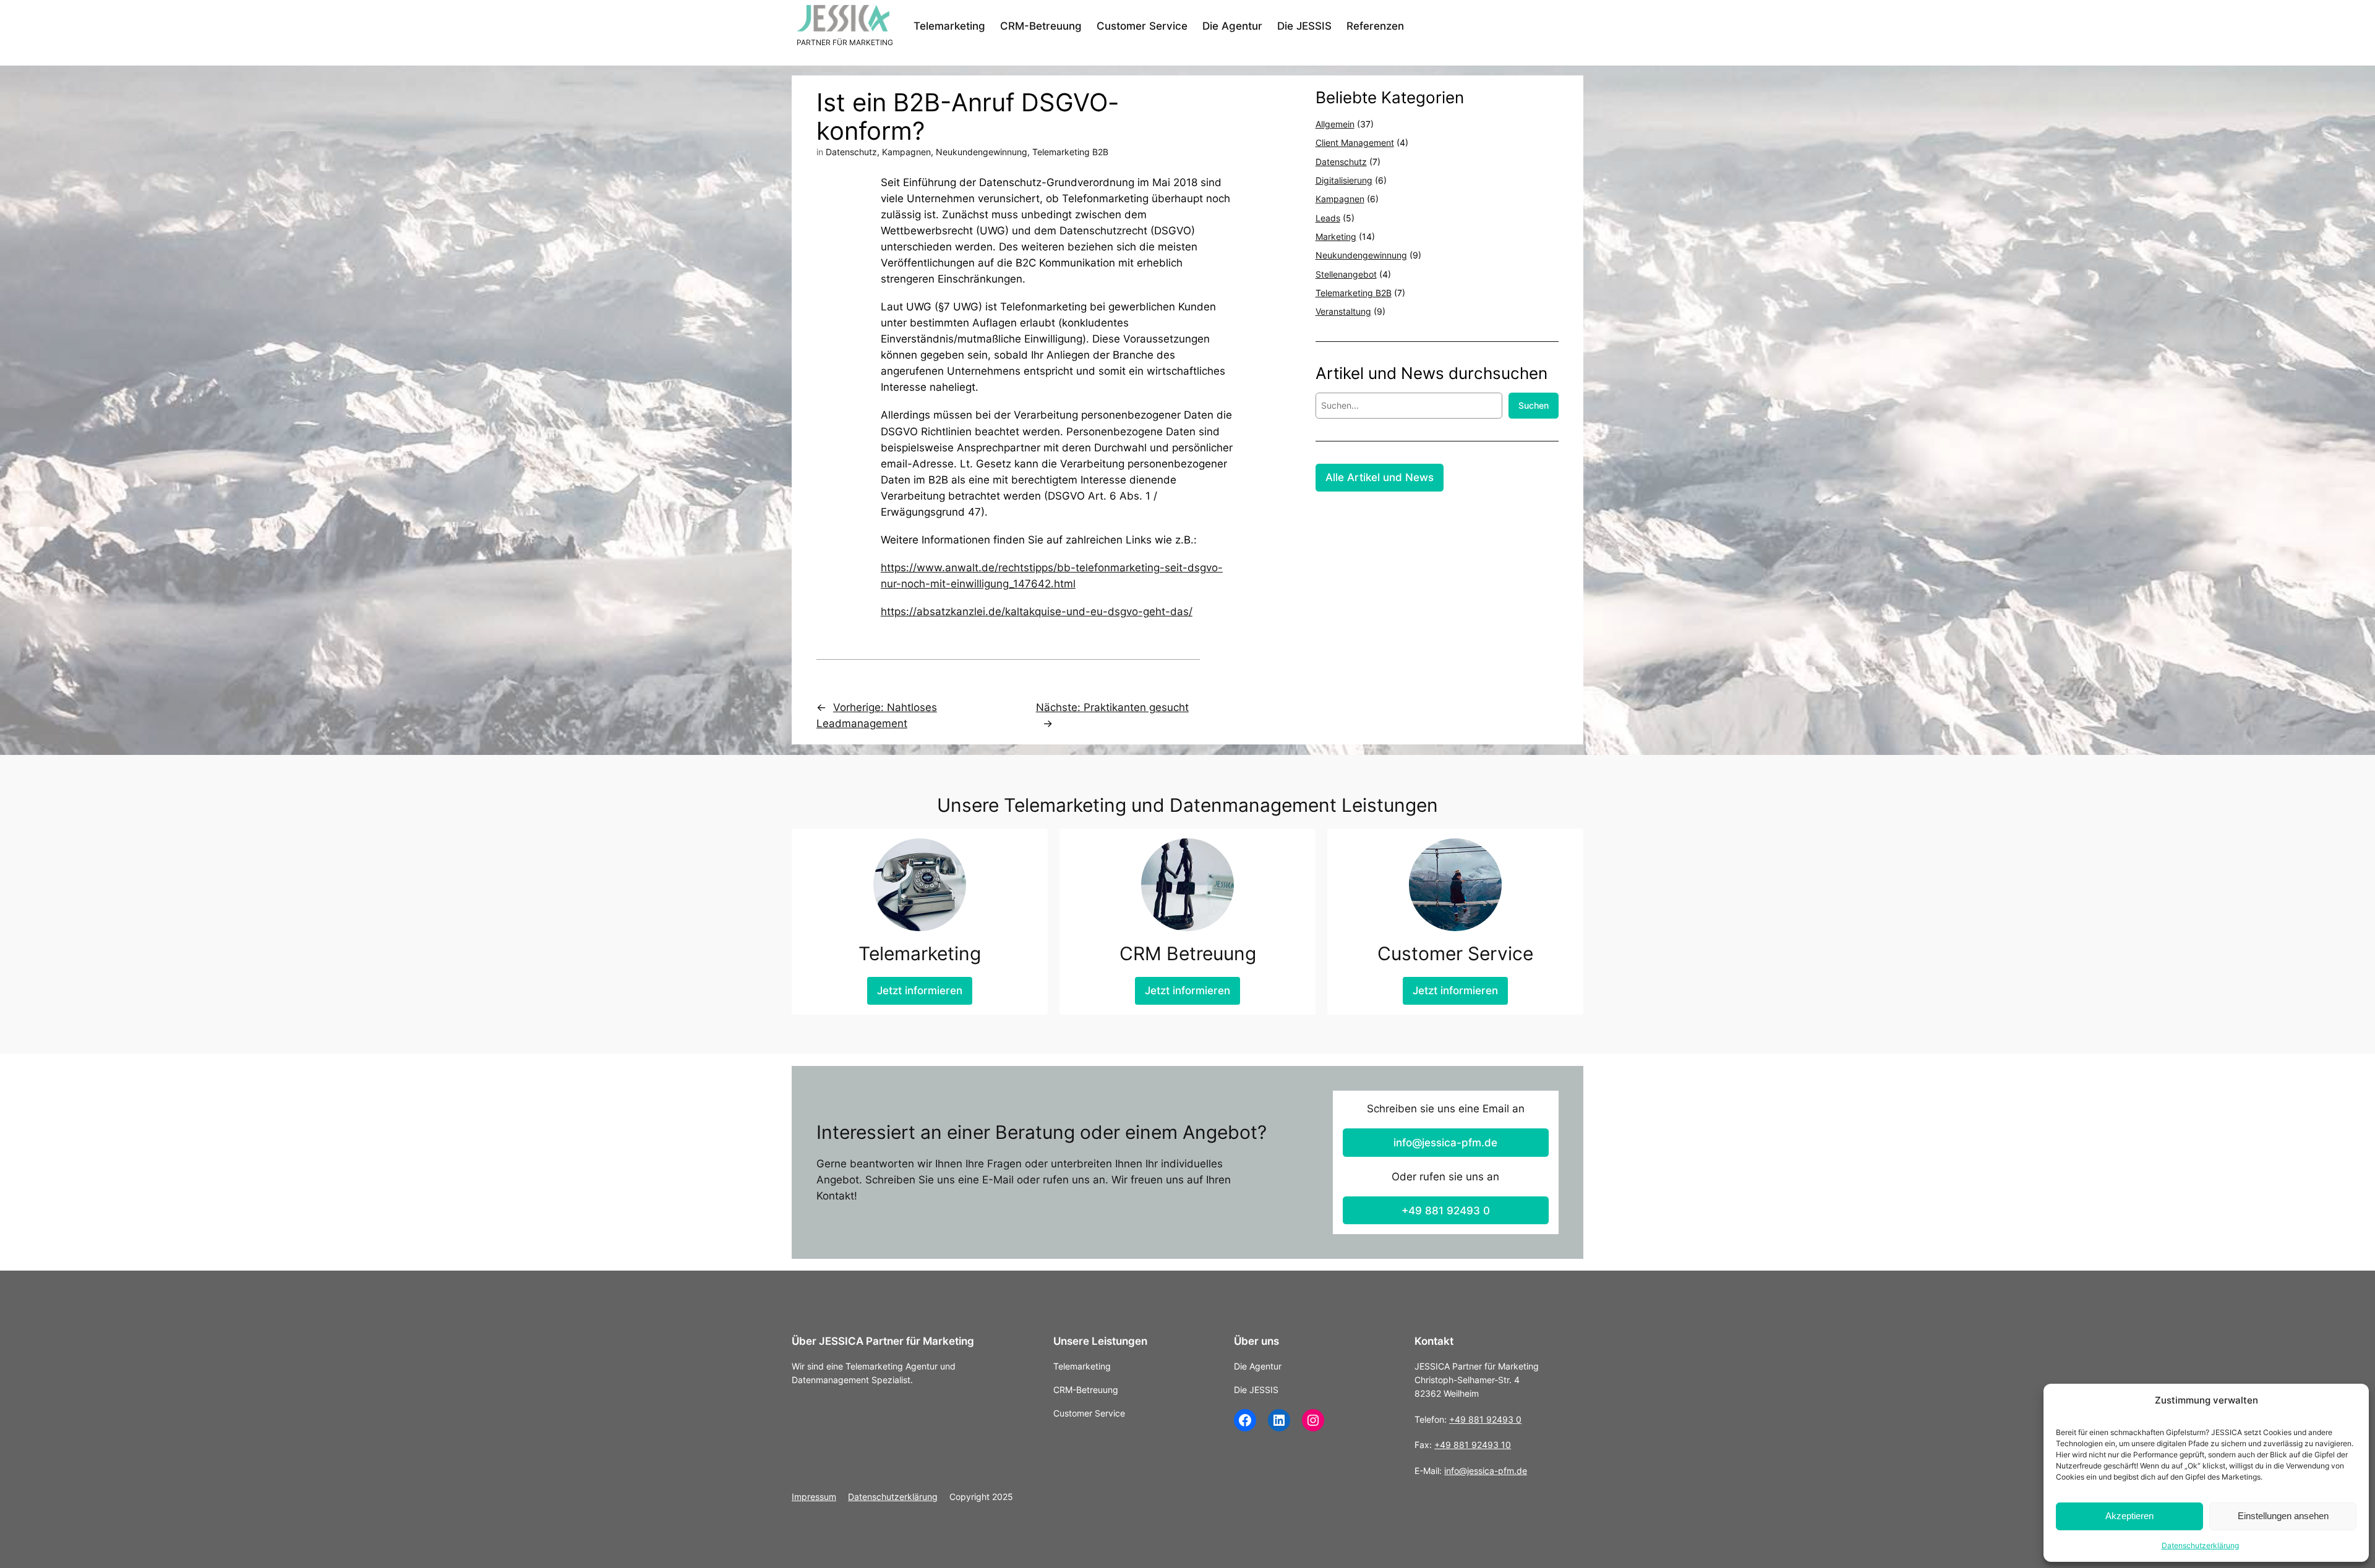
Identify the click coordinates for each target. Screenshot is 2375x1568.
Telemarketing (920, 953)
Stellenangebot (1346, 274)
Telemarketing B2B (1070, 152)
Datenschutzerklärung (2200, 1545)
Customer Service (1455, 953)
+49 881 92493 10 (1473, 1445)
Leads (1328, 218)
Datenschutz (851, 152)
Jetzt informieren (920, 991)
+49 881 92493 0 (1446, 1211)
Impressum (814, 1497)
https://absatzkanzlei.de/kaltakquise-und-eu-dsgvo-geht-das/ (1037, 611)
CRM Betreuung (1188, 953)
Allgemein (1335, 124)
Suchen (1534, 405)
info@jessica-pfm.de (1445, 1143)
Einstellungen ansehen (2283, 1516)
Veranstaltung (1343, 311)
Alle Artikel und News (1380, 477)
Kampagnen (906, 152)
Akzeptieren (2129, 1516)
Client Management (1355, 143)
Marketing (1336, 236)
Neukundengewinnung (982, 152)
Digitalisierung (1344, 180)
